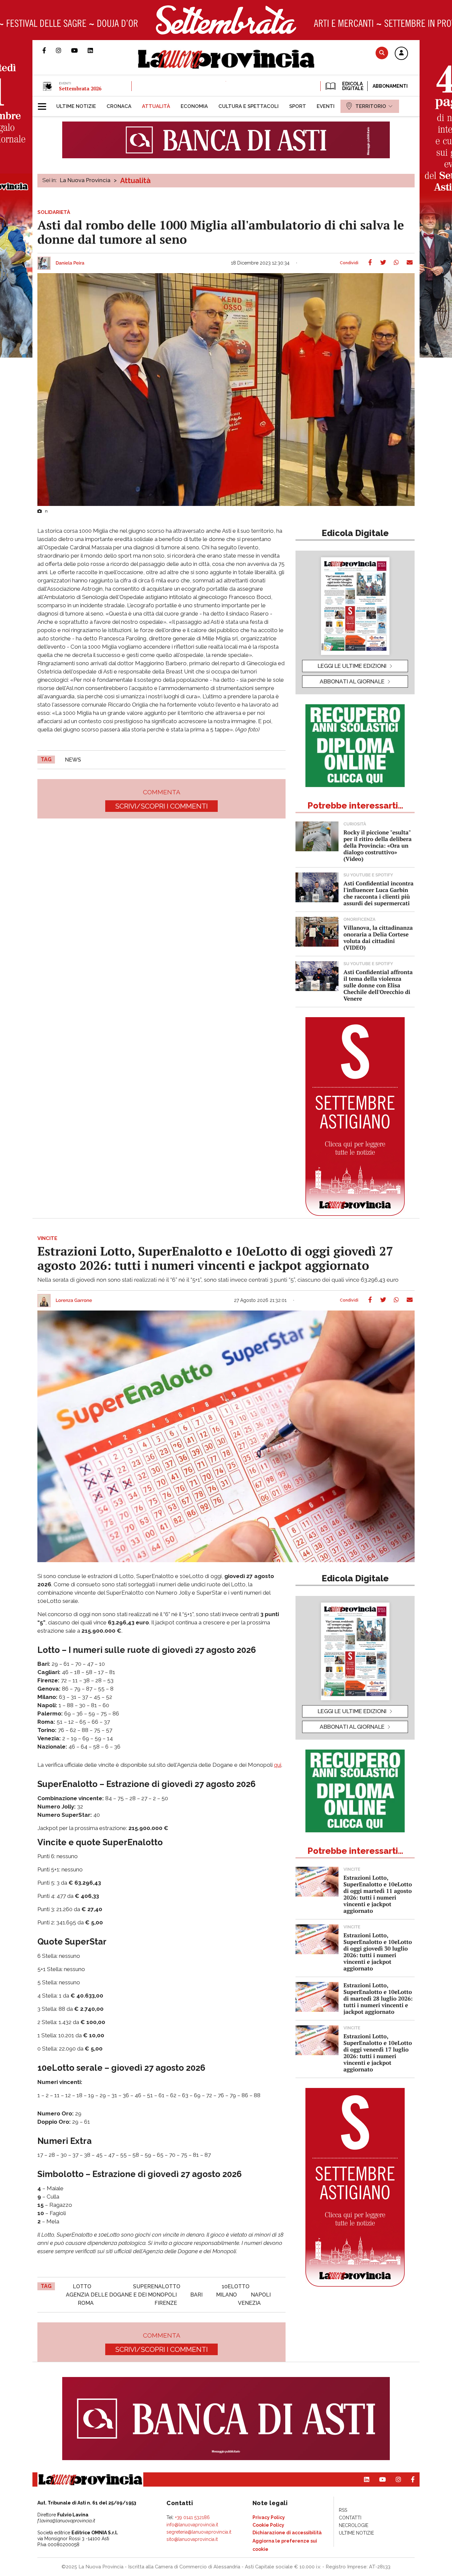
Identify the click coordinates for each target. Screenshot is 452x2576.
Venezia (249, 2303)
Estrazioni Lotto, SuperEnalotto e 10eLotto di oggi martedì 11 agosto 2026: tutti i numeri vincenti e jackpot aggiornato (378, 1894)
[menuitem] (76, 106)
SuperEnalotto (157, 2286)
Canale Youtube (79, 50)
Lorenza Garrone (74, 1301)
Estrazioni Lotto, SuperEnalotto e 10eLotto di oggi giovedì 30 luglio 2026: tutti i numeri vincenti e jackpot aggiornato (378, 1952)
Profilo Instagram (64, 50)
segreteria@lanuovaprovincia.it (199, 2532)
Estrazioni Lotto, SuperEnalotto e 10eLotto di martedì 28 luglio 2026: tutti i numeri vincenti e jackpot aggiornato (378, 1998)
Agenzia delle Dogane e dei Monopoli (121, 2295)
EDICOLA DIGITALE (352, 86)
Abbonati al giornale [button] (352, 681)
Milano (226, 2295)
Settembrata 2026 (80, 88)
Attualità (135, 180)
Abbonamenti (390, 86)
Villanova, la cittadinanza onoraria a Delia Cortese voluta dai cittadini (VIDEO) (378, 938)
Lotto (82, 2286)
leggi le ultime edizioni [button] (352, 666)
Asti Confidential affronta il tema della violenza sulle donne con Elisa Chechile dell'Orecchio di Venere (378, 985)
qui (278, 1765)
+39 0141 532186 (192, 2517)
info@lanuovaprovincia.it (192, 2525)
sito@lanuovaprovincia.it (192, 2539)
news (73, 760)
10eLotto (236, 2286)
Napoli (261, 2295)
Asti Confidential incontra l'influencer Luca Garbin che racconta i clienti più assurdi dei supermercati (379, 893)
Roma (86, 2303)
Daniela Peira (70, 263)
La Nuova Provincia (85, 180)
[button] (401, 54)
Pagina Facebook (49, 50)
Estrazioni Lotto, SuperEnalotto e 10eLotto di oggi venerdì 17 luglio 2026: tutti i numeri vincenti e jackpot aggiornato (378, 2053)
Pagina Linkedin (95, 50)
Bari (196, 2295)
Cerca (382, 53)
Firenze (166, 2303)
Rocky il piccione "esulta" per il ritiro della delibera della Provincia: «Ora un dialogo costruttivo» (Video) (378, 845)
